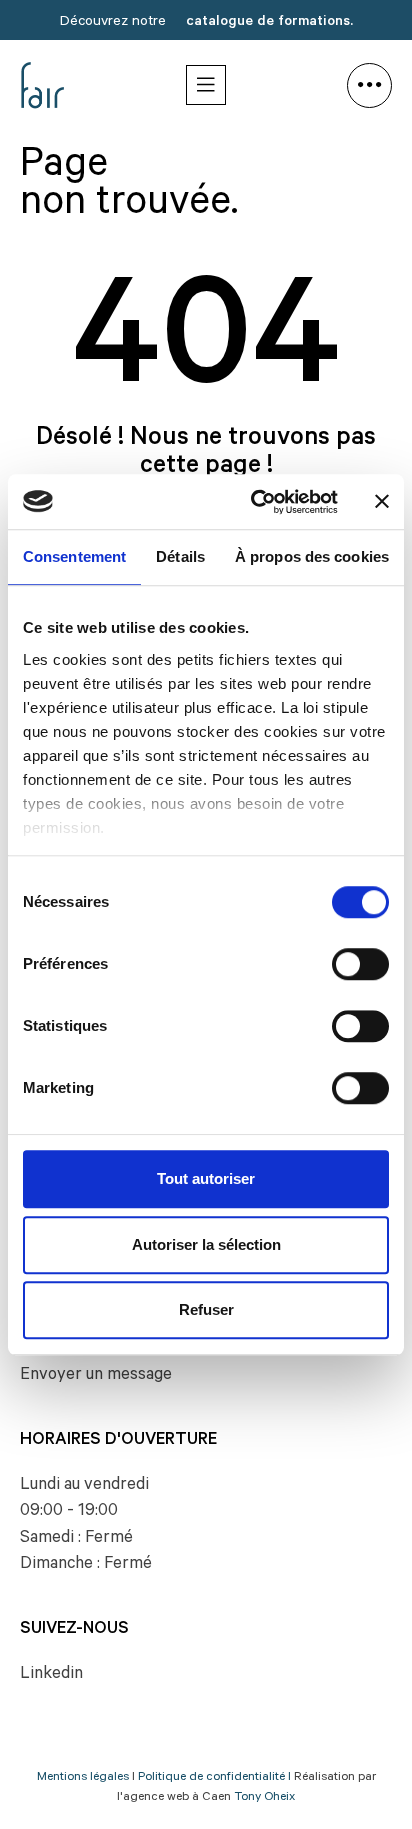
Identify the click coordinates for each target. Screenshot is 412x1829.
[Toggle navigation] (206, 85)
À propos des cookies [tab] (312, 556)
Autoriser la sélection (206, 1244)
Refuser (206, 1309)
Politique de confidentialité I (214, 1778)
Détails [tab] (180, 556)
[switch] (360, 964)
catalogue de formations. (269, 23)
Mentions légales (83, 1778)
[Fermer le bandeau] (382, 502)
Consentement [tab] (74, 556)
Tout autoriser (206, 1178)
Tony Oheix (264, 1798)
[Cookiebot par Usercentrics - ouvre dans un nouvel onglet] (255, 502)
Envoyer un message (96, 1376)
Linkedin (51, 1675)
